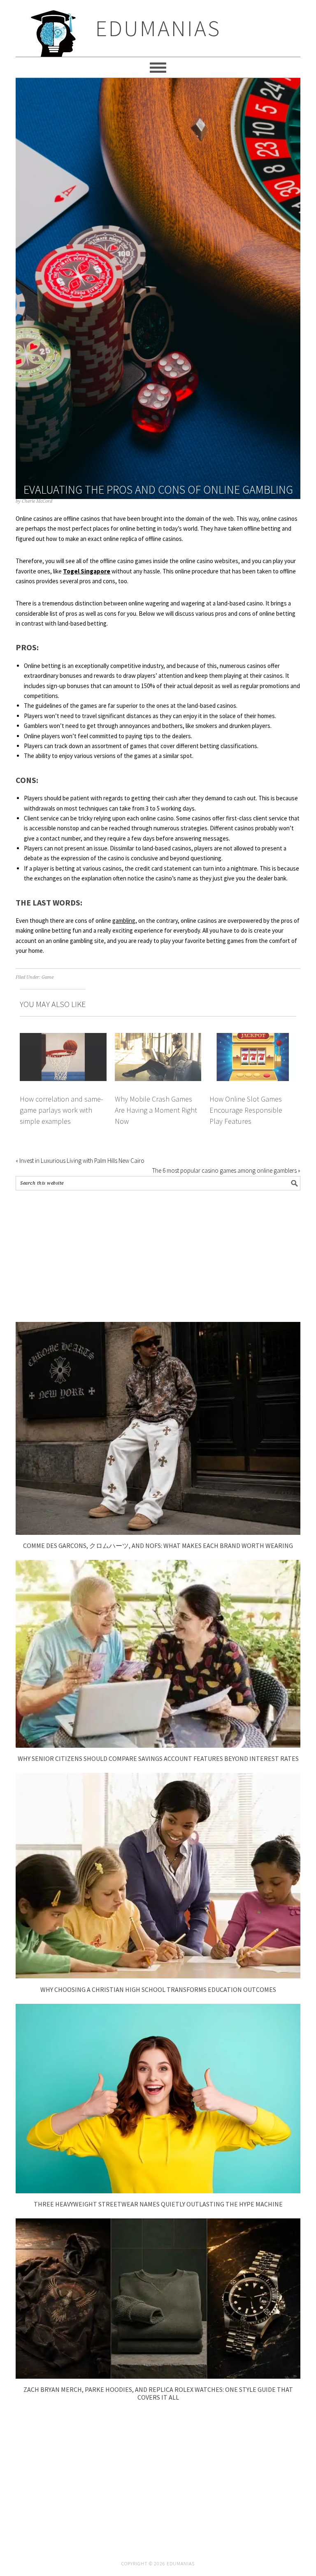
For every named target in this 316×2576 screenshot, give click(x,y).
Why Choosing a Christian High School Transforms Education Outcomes (158, 1989)
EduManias (158, 28)
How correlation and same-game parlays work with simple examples (61, 1110)
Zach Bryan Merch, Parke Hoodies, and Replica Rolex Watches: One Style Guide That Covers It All (158, 2393)
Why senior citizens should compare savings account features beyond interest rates (158, 1758)
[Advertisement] (158, 1256)
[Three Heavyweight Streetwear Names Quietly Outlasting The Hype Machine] (158, 2191)
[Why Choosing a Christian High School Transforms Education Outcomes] (158, 1976)
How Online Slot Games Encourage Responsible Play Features (246, 1110)
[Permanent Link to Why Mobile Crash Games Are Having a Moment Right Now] (158, 1038)
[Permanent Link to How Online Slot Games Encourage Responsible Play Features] (253, 1038)
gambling (124, 921)
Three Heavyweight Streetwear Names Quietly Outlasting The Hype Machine (158, 2204)
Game (48, 977)
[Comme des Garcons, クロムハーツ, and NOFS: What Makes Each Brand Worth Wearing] (158, 1533)
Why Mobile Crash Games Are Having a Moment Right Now (156, 1110)
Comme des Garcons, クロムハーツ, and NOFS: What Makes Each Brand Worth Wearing (158, 1546)
